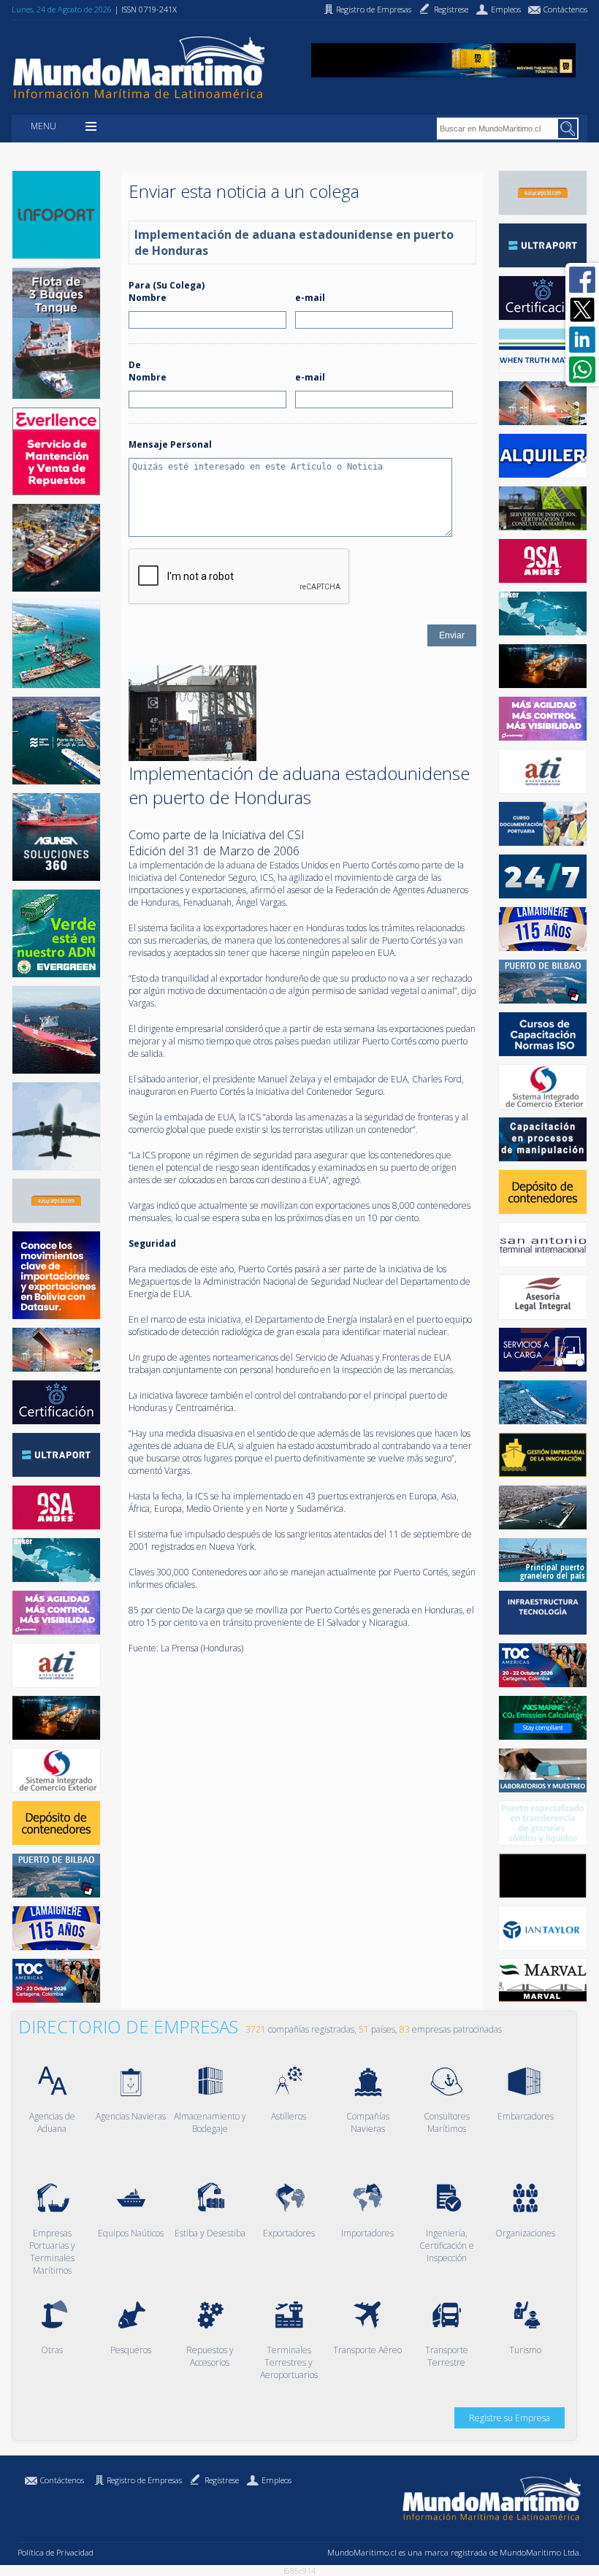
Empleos (276, 2480)
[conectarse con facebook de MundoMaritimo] (582, 280)
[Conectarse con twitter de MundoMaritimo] (582, 310)
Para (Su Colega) (167, 285)
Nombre (148, 298)
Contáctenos (62, 2480)
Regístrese (222, 2480)
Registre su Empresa (510, 2418)
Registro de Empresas (144, 2480)
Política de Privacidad (56, 2552)
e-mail (310, 298)
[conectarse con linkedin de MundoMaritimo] (582, 340)
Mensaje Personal (170, 444)
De (135, 365)
